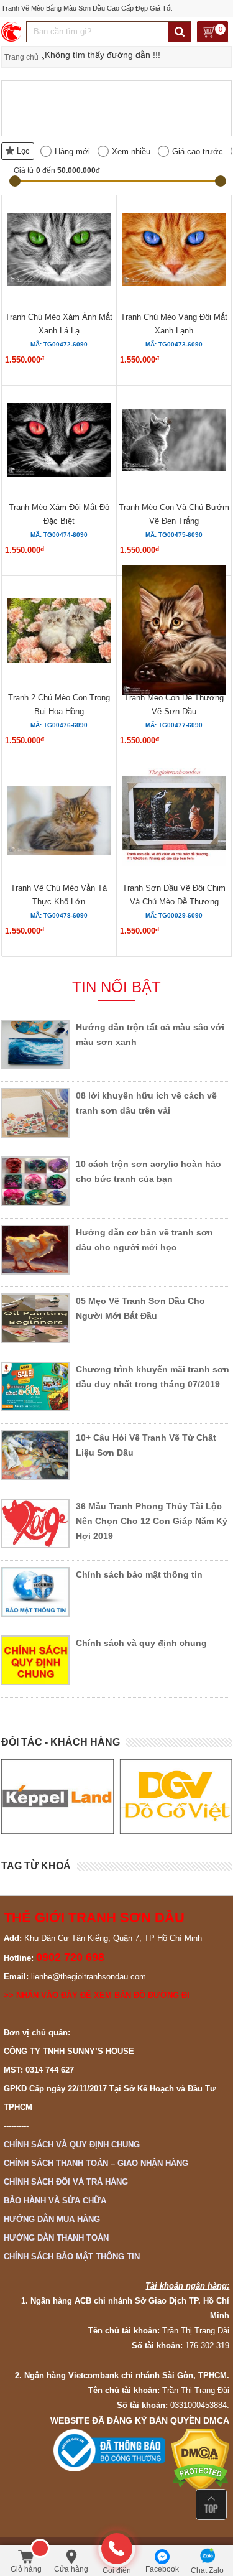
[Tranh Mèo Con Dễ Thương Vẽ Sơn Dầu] (174, 632)
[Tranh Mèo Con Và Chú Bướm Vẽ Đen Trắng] (174, 442)
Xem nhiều (131, 151)
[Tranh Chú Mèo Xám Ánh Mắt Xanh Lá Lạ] (59, 251)
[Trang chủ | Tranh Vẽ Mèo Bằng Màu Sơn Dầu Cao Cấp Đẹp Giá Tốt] (12, 32)
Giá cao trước (198, 151)
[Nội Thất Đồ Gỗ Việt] (176, 1797)
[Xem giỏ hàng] (212, 33)
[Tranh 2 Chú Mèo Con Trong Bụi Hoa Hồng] (59, 632)
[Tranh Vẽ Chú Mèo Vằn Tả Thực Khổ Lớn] (59, 822)
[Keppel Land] (57, 1797)
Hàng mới (72, 151)
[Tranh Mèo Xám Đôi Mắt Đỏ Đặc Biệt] (59, 442)
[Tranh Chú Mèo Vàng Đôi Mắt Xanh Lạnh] (174, 251)
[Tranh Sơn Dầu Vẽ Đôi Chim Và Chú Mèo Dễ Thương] (174, 822)
